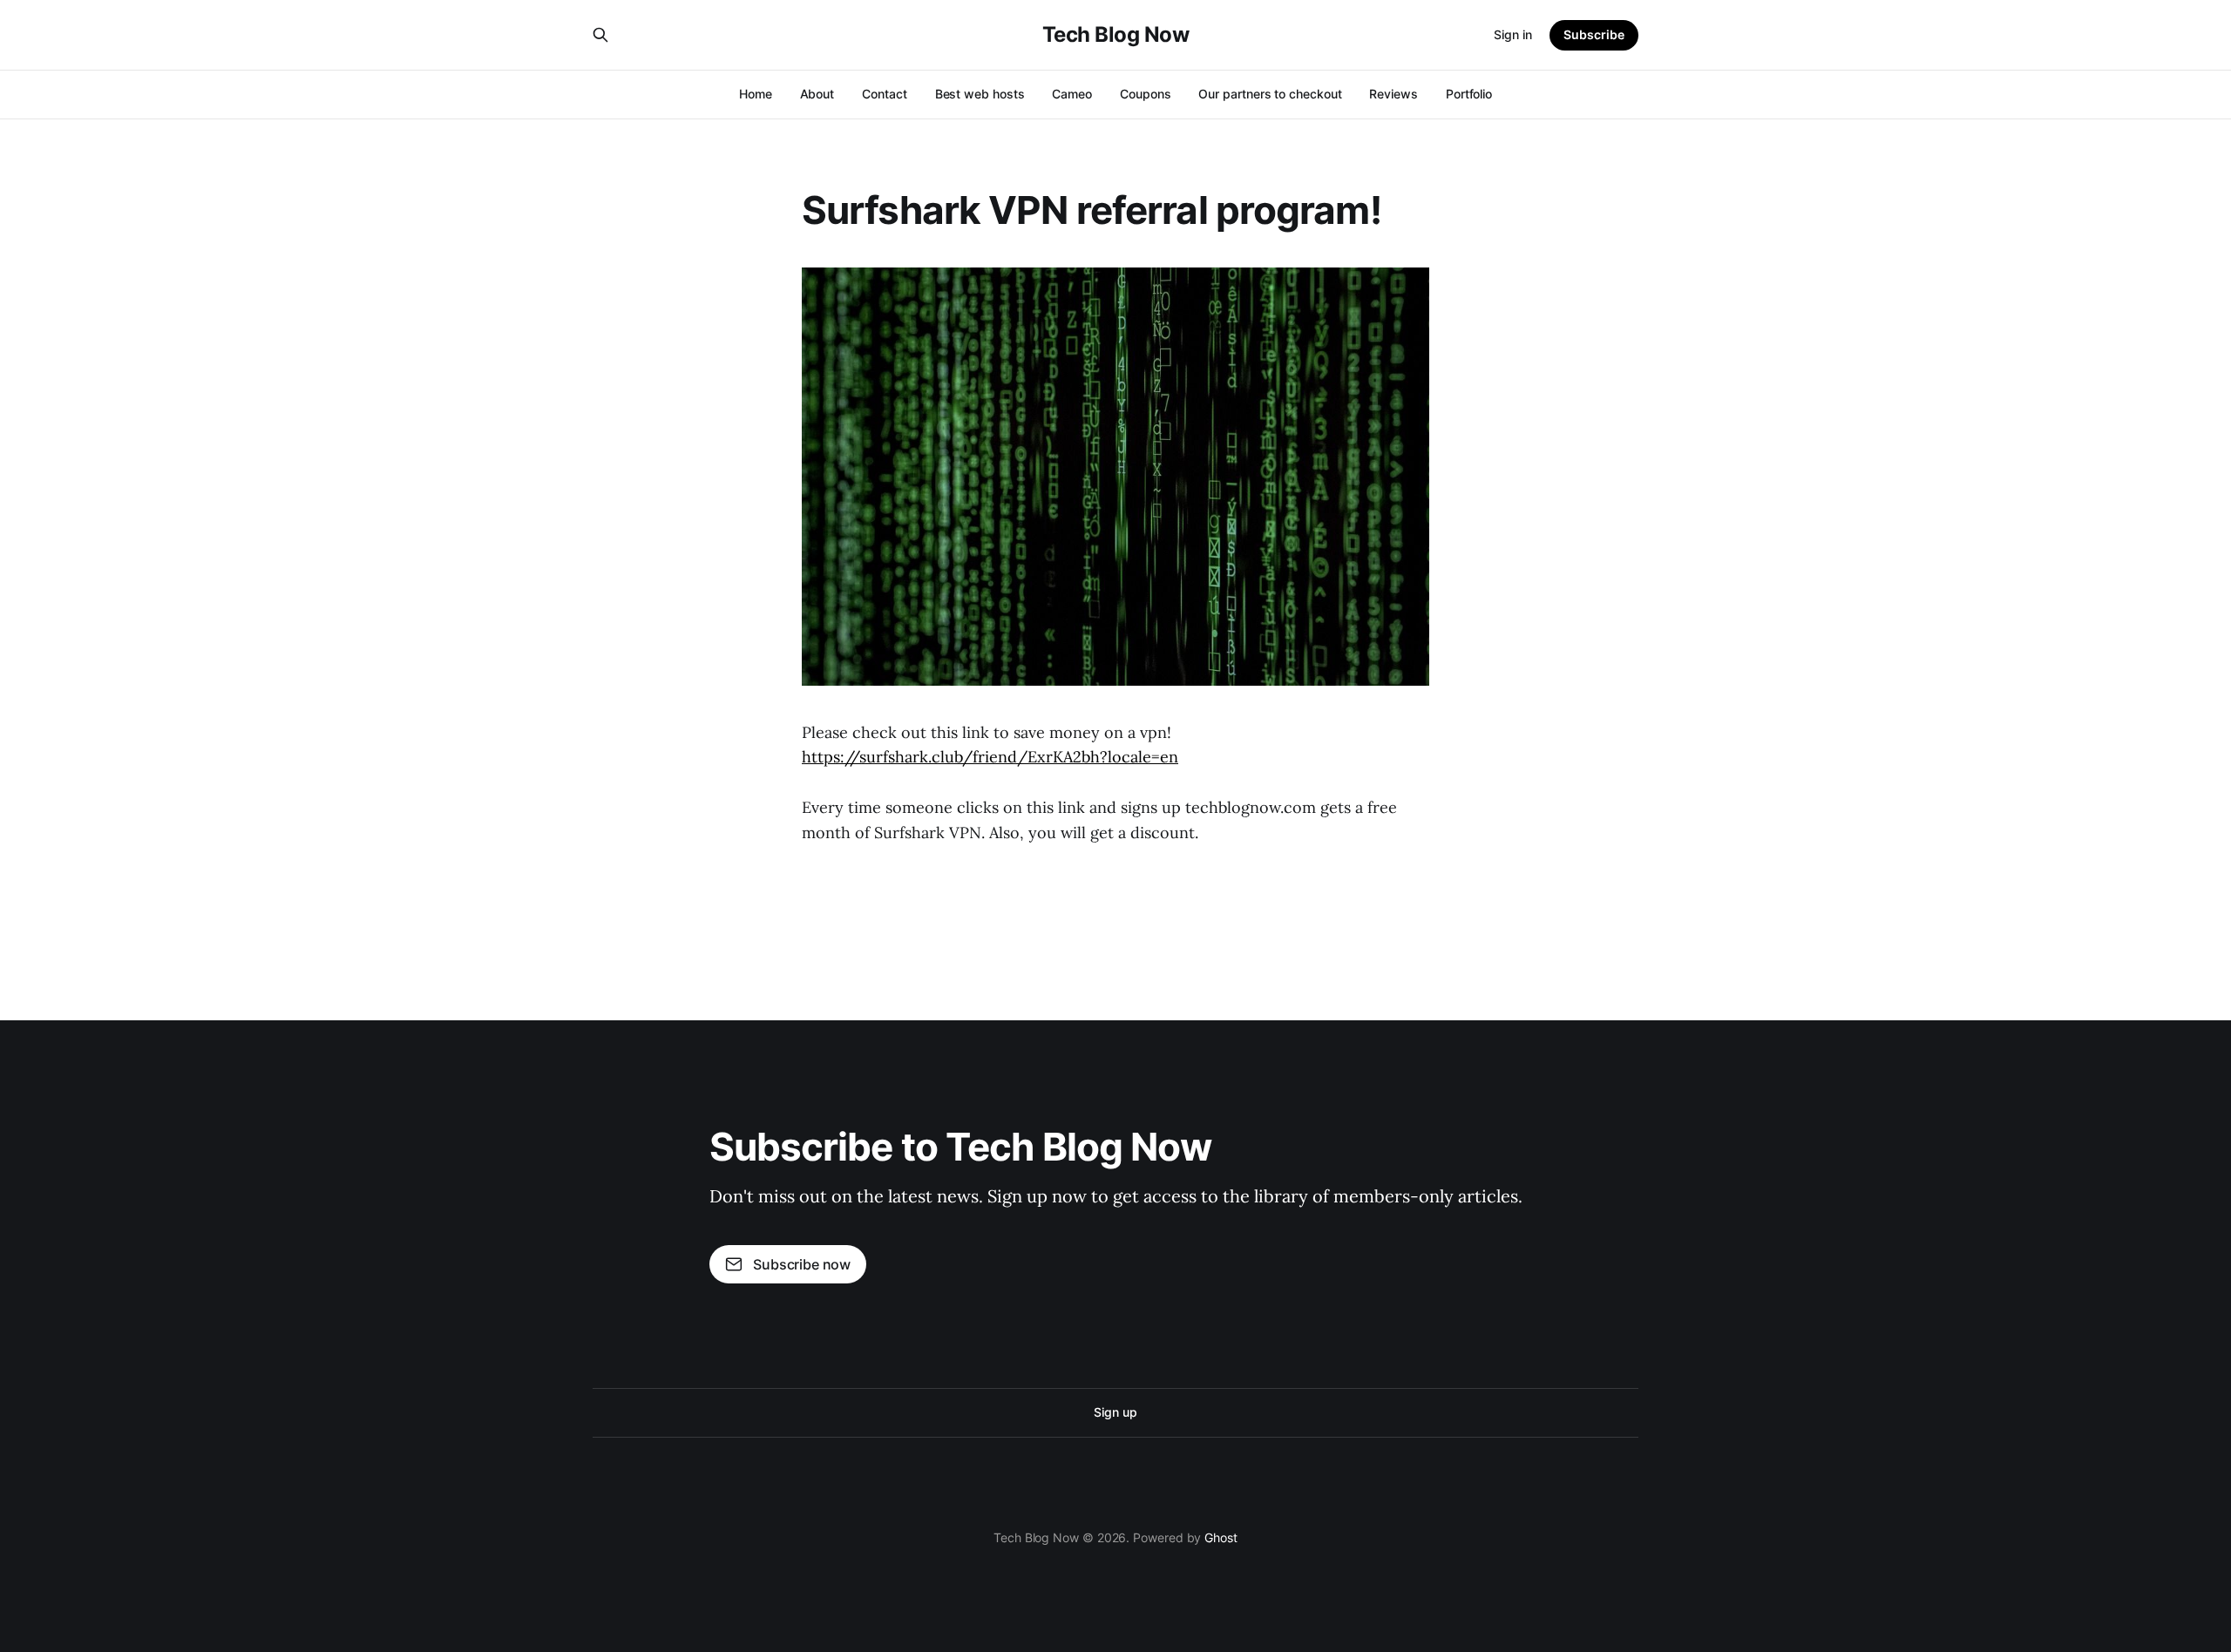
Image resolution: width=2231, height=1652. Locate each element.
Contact (884, 94)
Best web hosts (980, 94)
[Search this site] (600, 35)
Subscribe (1594, 34)
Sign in (1513, 34)
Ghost (1221, 1537)
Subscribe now (802, 1264)
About (817, 94)
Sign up (1115, 1412)
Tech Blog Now (1116, 35)
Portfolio (1469, 94)
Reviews (1393, 94)
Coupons (1145, 94)
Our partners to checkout (1270, 94)
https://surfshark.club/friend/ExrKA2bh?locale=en (990, 757)
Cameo (1072, 94)
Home (756, 94)
